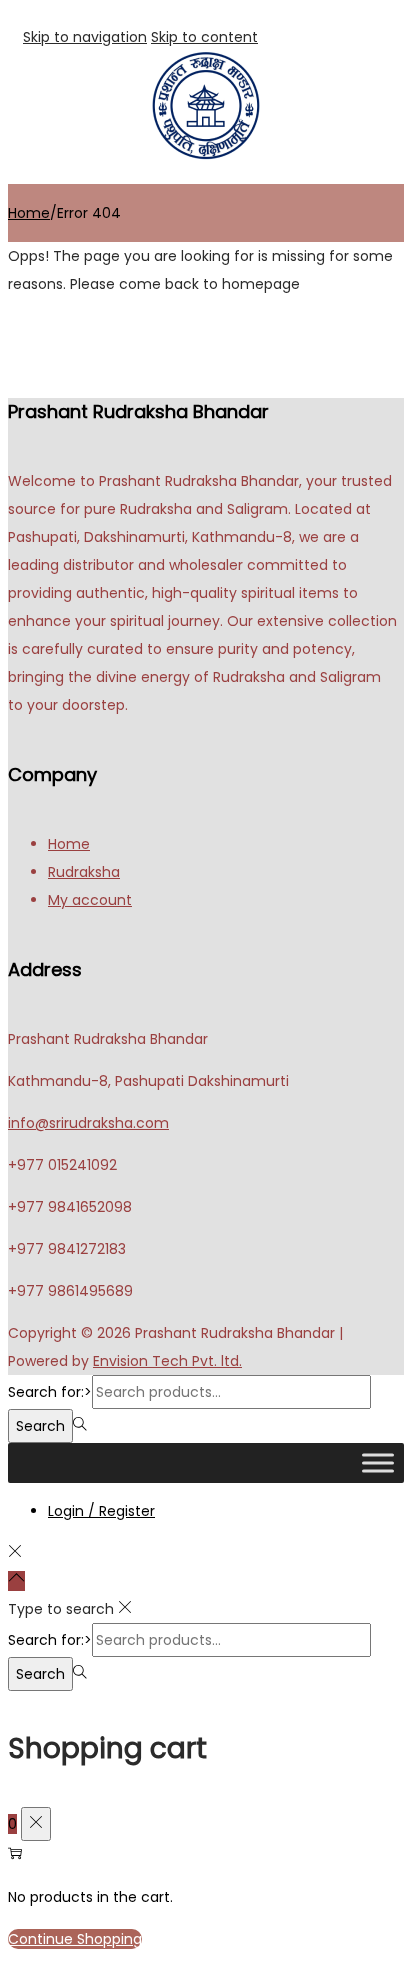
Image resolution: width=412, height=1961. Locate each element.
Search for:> (50, 1392)
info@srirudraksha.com (88, 1123)
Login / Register (101, 1511)
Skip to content (204, 37)
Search (40, 1426)
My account (90, 900)
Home (29, 213)
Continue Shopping (75, 1939)
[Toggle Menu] (378, 1462)
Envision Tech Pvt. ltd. (167, 1361)
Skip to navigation (85, 37)
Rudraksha (84, 872)
